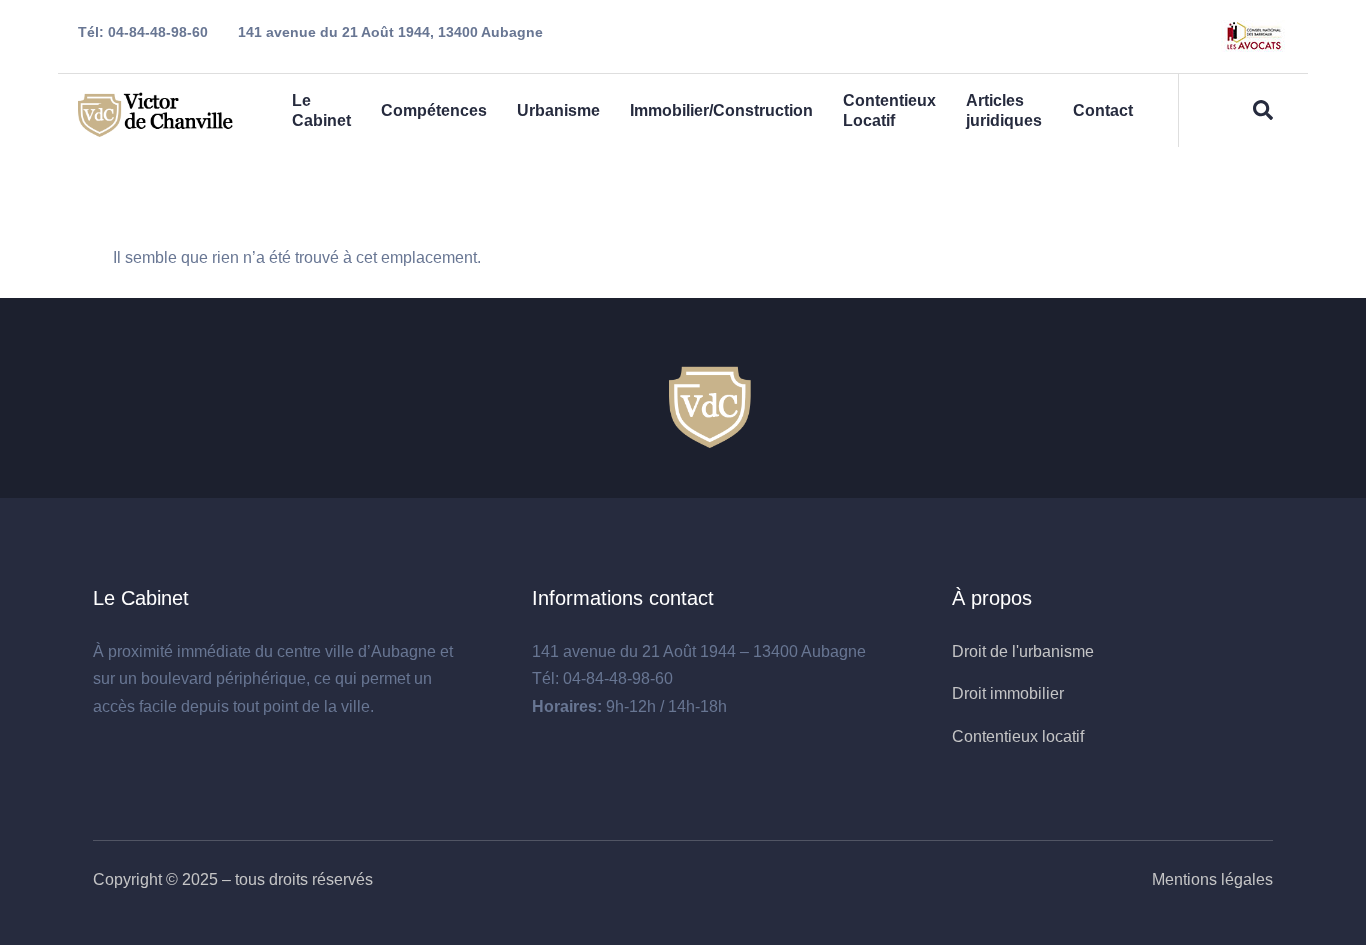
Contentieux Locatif (889, 110)
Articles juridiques (1004, 110)
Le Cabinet (321, 110)
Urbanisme (558, 110)
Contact (1103, 110)
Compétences (434, 110)
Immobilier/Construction (721, 110)
